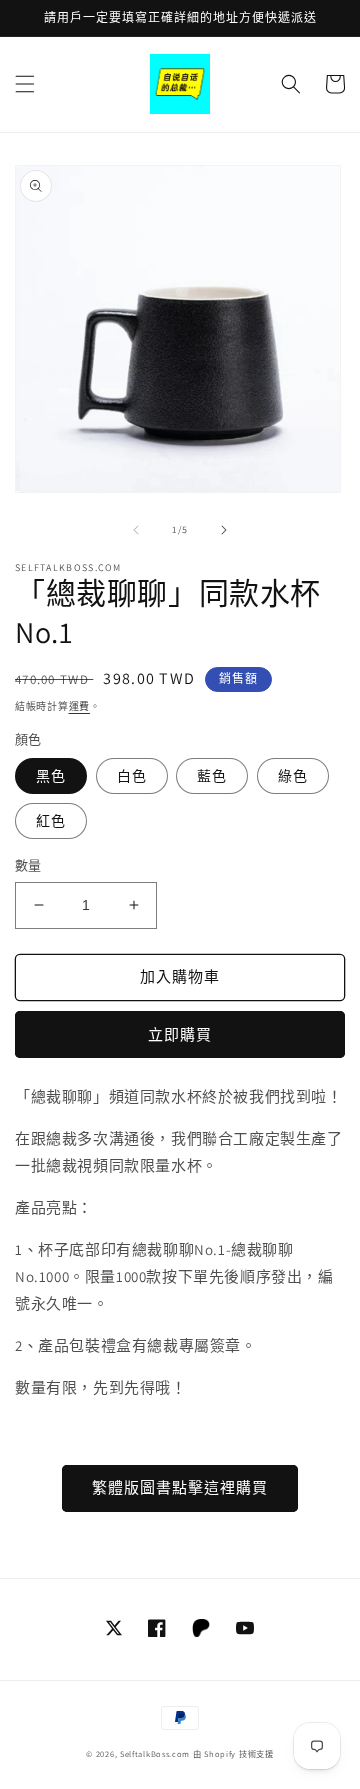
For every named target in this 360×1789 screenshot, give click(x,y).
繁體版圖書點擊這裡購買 (180, 1487)
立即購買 (180, 1034)
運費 (79, 706)
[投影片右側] (224, 530)
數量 (28, 865)
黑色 (51, 776)
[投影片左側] (136, 530)
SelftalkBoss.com (155, 1753)
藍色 (212, 776)
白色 (132, 776)
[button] (25, 84)
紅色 (51, 821)
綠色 (293, 776)
